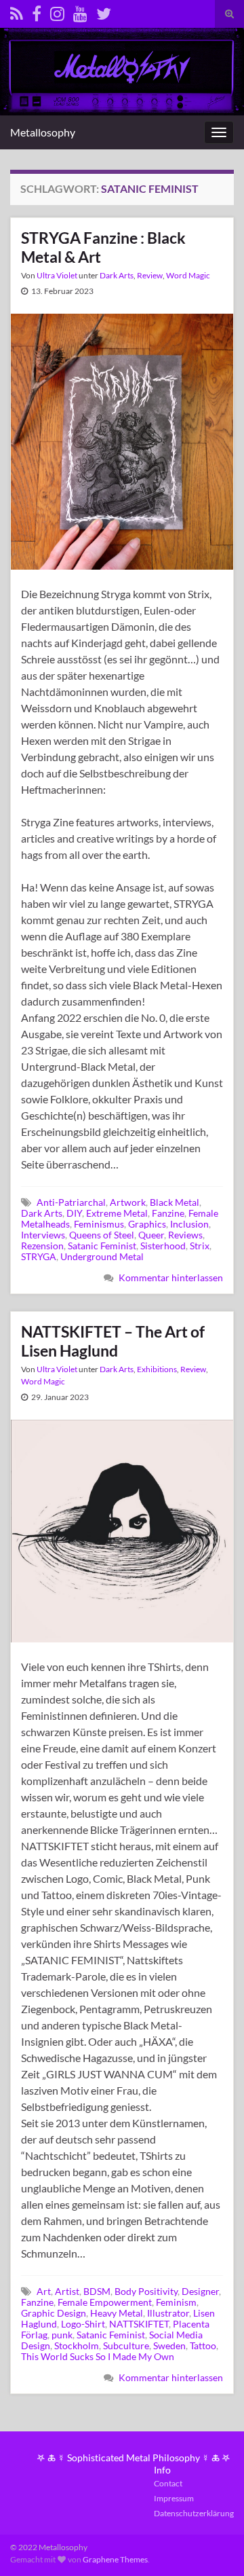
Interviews (43, 1235)
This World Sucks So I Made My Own (98, 2356)
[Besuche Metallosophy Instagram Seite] (57, 11)
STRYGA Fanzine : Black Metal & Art (103, 247)
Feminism (176, 2302)
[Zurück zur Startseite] (122, 72)
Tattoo (203, 2345)
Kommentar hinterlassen (171, 1277)
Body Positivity (146, 2291)
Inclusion (189, 1224)
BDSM (97, 2291)
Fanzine (168, 1213)
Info (162, 2470)
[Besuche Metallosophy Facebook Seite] (37, 11)
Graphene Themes (115, 2559)
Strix (200, 1246)
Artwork (128, 1202)
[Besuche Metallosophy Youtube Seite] (80, 11)
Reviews (185, 1235)
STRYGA (39, 1256)
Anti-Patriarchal (71, 1202)
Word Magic (188, 275)
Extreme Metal (117, 1213)
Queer (151, 1235)
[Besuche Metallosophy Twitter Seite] (104, 11)
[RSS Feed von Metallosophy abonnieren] (17, 11)
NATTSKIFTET (139, 2324)
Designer (200, 2291)
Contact (168, 2483)
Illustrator (168, 2313)
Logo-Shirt (83, 2324)
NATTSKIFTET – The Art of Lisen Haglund (113, 1341)
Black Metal (175, 1202)
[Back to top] (213, 2545)
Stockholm (77, 2345)
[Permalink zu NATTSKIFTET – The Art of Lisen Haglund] (122, 1529)
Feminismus (99, 1224)
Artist (67, 2291)
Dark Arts (117, 275)
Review (150, 275)
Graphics (147, 1224)
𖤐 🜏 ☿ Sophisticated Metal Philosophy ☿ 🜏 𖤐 (134, 2458)
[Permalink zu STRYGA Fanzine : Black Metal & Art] (122, 440)
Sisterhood (163, 1246)
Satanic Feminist (102, 1246)
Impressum (174, 2498)
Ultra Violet (57, 275)
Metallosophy (43, 132)
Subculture (126, 2345)
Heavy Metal (117, 2313)
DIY (74, 1213)
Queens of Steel (102, 1235)
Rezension (42, 1246)
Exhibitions (157, 1369)
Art (44, 2291)
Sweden (169, 2345)
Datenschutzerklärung (194, 2513)
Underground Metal (102, 1256)
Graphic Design (54, 2313)
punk (62, 2335)
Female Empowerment (105, 2302)
